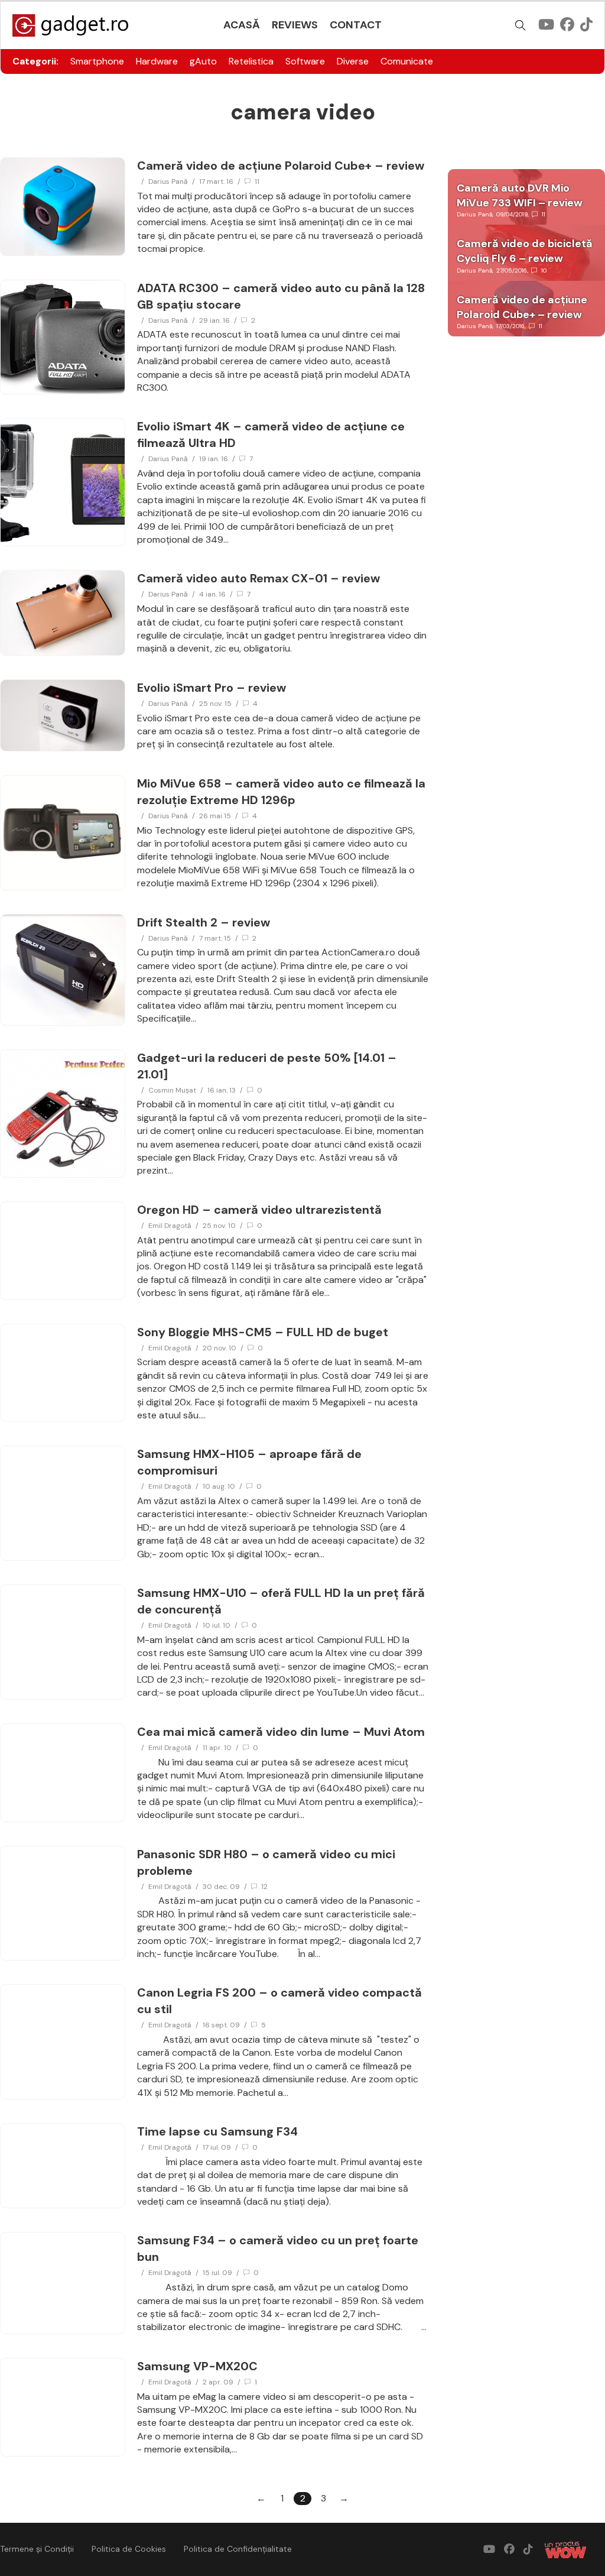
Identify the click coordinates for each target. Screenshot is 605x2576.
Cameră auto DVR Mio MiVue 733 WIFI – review (520, 195)
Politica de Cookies (129, 2549)
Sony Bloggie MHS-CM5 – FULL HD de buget (263, 1332)
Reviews (295, 25)
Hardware (157, 61)
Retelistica (251, 61)
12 (264, 1887)
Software (305, 61)
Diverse (353, 61)
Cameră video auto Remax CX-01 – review (258, 578)
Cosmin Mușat (172, 1090)
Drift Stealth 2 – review (204, 922)
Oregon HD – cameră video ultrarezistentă (259, 1210)
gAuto (203, 61)
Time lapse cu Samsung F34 (217, 2131)
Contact (356, 25)
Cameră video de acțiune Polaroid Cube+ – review (281, 166)
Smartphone (97, 61)
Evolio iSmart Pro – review (212, 688)
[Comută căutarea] (521, 25)
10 (544, 270)
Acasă (242, 25)
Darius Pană (168, 182)
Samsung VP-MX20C (197, 2366)
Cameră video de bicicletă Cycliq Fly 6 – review (525, 251)
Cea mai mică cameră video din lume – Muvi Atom (281, 1732)
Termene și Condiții (37, 2549)
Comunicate (407, 61)
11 (257, 182)
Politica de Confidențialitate (238, 2549)
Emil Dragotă (170, 1226)
